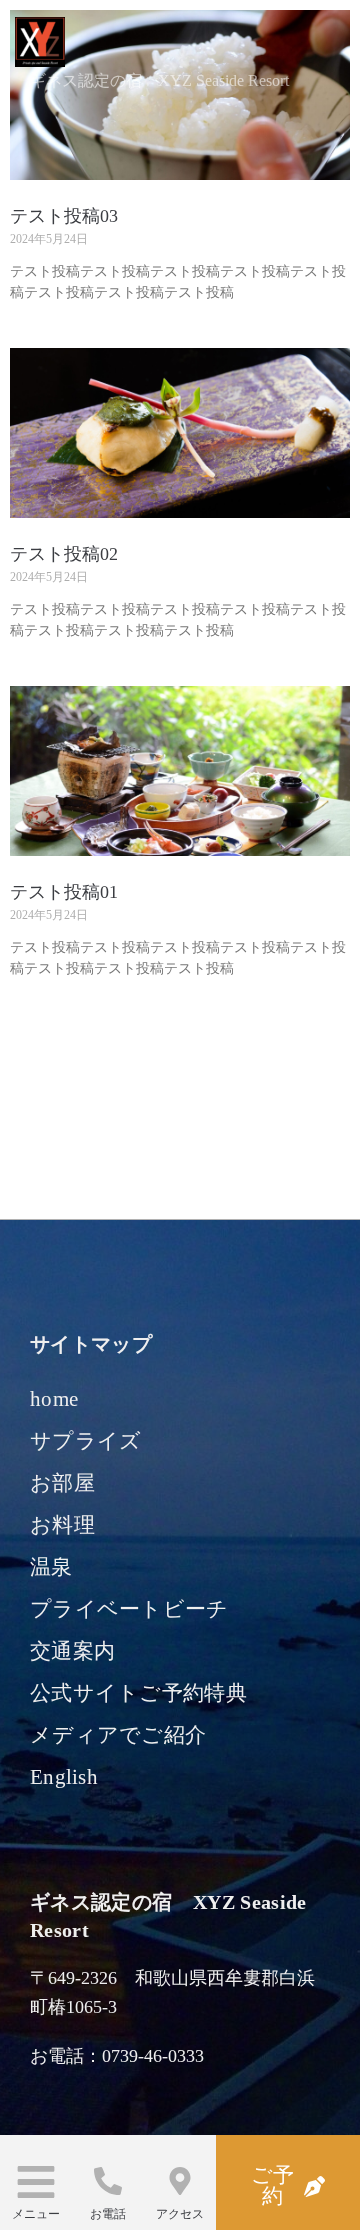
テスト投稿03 (64, 216)
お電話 (108, 2214)
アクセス (180, 2214)
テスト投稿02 (64, 554)
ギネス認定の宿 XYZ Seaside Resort (159, 80)
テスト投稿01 (64, 892)
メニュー (36, 2214)
